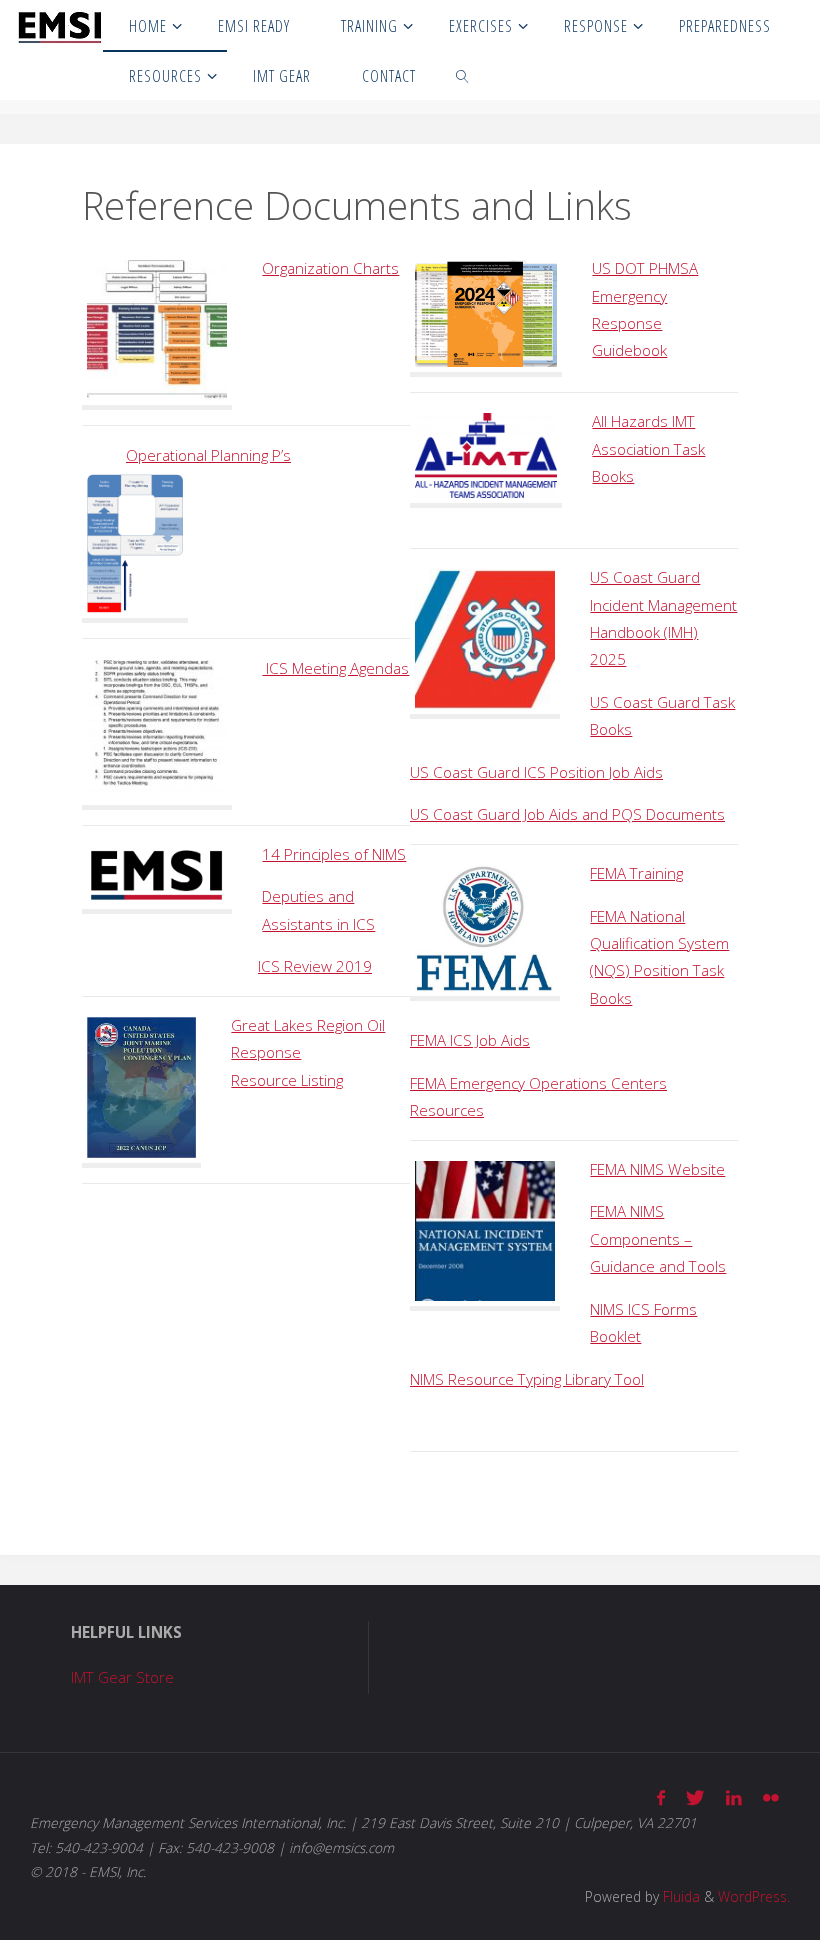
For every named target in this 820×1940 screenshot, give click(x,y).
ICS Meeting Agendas (335, 668)
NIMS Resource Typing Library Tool (527, 1379)
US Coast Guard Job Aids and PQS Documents (567, 814)
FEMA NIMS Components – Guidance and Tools (658, 1238)
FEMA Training (636, 873)
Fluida (679, 1896)
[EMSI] (59, 25)
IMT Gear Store (122, 1677)
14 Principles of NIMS (334, 854)
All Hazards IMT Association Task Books (648, 448)
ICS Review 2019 (315, 966)
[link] (463, 75)
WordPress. (754, 1896)
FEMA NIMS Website (657, 1169)
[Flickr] (770, 1797)
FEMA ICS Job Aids (470, 1040)
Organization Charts (330, 268)
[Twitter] (695, 1797)
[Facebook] (661, 1797)
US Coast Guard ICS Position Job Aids (536, 772)
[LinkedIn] (733, 1797)
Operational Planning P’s (208, 455)
